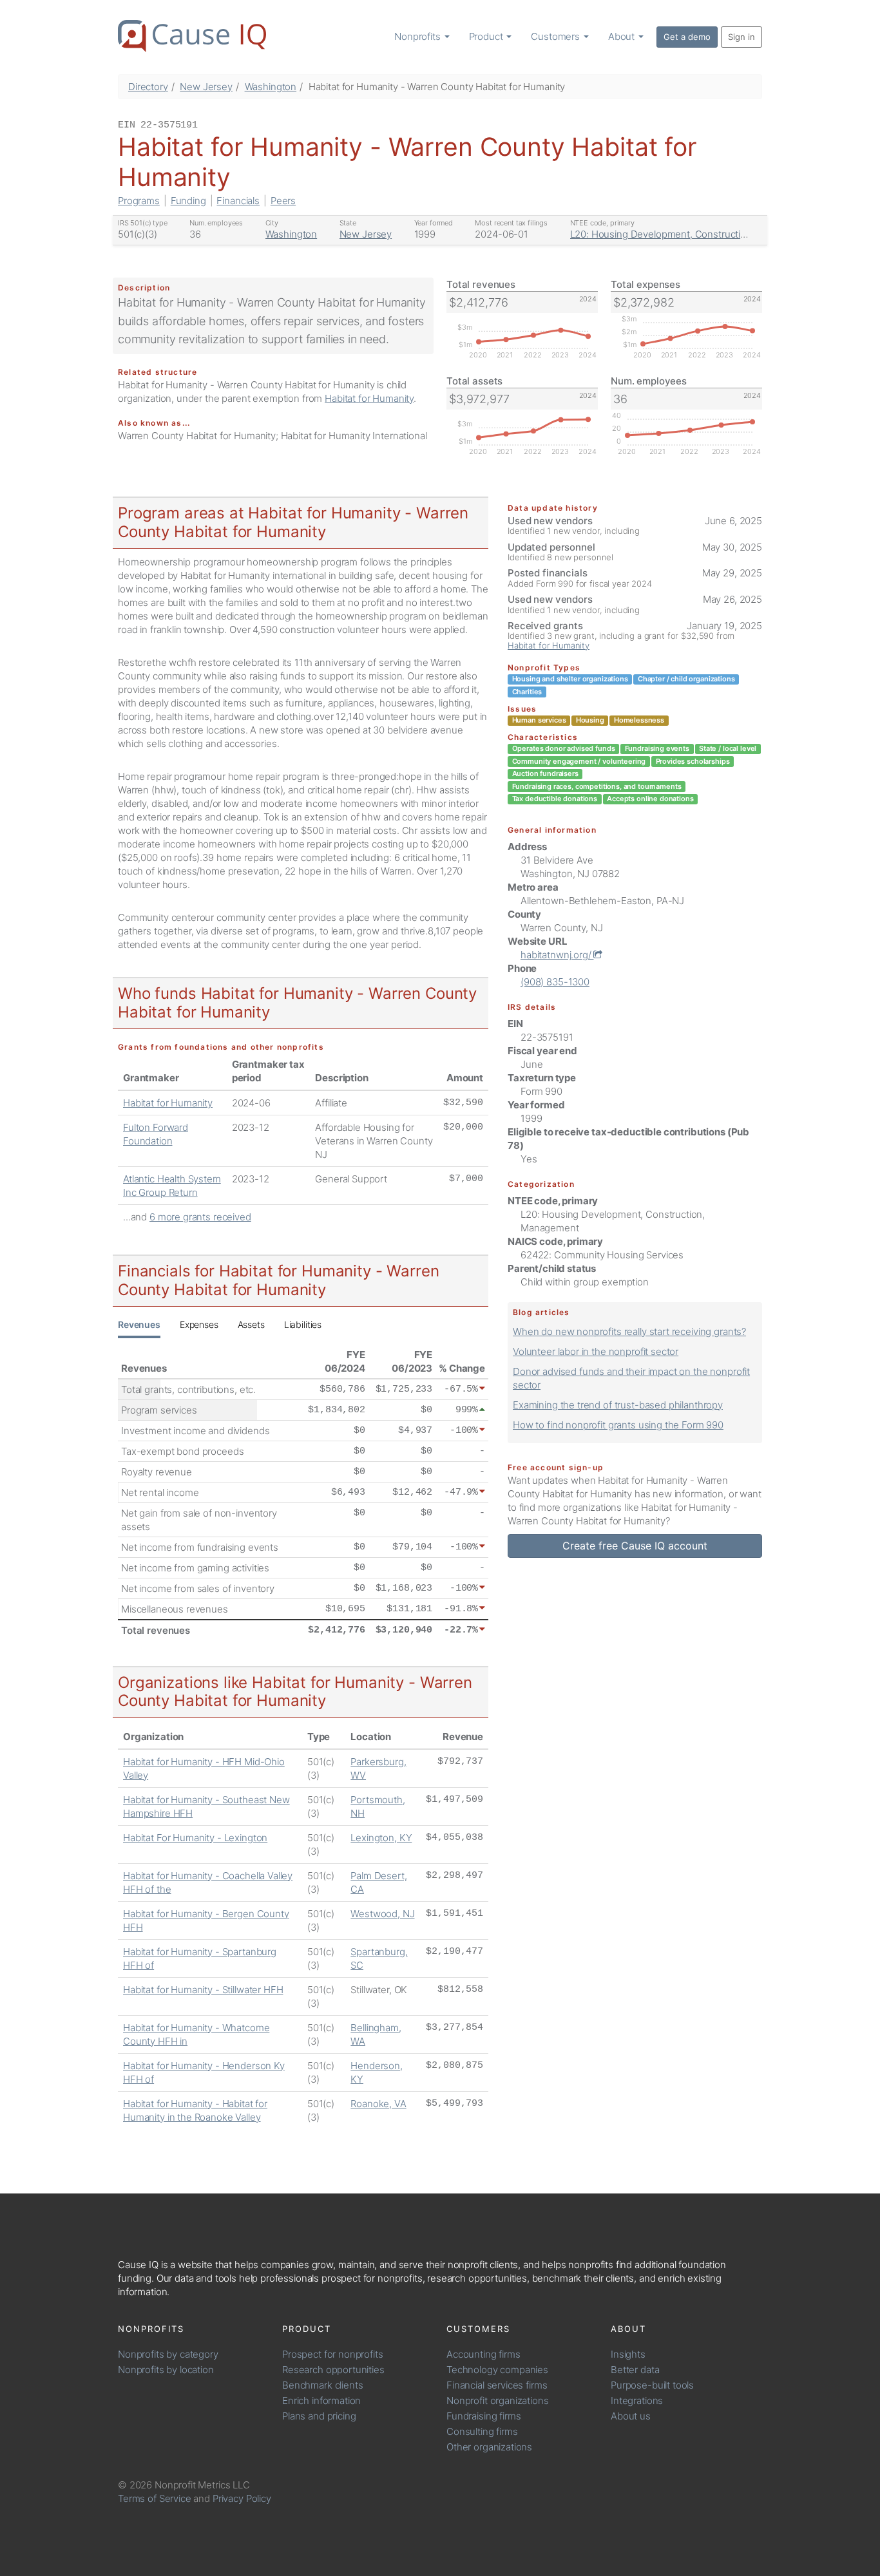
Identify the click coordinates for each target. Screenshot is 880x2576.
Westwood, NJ (382, 1914)
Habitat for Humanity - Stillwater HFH (203, 1990)
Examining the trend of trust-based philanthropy (618, 1405)
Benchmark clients (322, 2385)
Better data (635, 2370)
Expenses (199, 1324)
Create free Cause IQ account (635, 1546)
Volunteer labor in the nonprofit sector (596, 1351)
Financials (238, 201)
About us (631, 2416)
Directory (148, 87)
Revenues (139, 1324)
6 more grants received (200, 1217)
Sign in (741, 37)
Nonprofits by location (166, 2370)
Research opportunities (333, 2370)
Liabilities (303, 1324)
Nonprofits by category (168, 2354)
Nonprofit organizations (498, 2401)
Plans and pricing (319, 2416)
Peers (283, 201)
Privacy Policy (242, 2498)
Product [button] (487, 36)
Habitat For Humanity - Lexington (195, 1838)
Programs (139, 201)
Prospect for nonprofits (333, 2354)
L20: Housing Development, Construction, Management (693, 234)
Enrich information (321, 2401)
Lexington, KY (381, 1838)
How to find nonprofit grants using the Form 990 (618, 1425)
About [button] (623, 36)
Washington (271, 87)
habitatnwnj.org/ (557, 955)
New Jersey (206, 87)
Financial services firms (497, 2385)
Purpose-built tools (652, 2385)
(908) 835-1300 (555, 982)
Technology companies (497, 2370)
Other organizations (489, 2447)
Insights (628, 2354)
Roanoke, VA (378, 2104)
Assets (251, 1324)
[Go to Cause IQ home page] (192, 36)
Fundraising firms (483, 2416)
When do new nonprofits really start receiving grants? (629, 1331)
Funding (188, 201)
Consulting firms (482, 2431)
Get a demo (687, 37)
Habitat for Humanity (369, 398)
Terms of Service (155, 2498)
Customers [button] (557, 36)
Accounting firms (483, 2354)
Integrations (637, 2401)
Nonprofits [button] (418, 36)
